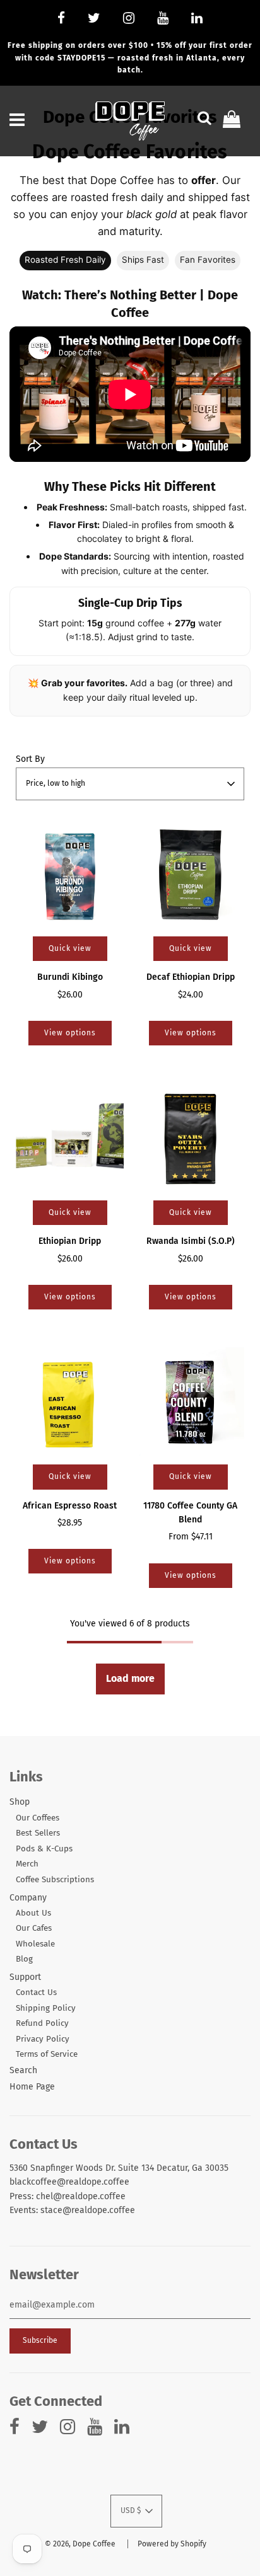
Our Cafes (34, 1928)
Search (23, 2070)
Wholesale (35, 1944)
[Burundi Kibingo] (70, 873)
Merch (27, 1864)
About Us (33, 1913)
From (191, 1537)
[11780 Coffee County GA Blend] (190, 1401)
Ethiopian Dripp (70, 1241)
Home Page (32, 2087)
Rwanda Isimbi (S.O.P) (191, 1241)
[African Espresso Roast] (70, 1401)
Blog (24, 1959)
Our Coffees (38, 1818)
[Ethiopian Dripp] (70, 1137)
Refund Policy (42, 2023)
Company (28, 1898)
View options (70, 1033)
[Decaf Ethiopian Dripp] (190, 873)
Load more (130, 1678)
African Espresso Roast (70, 1506)
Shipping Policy (46, 2008)
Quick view (70, 948)
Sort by (30, 759)
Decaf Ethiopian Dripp (191, 977)
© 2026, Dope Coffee (80, 2544)
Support (25, 1977)
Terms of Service (47, 2054)
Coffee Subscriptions (55, 1880)
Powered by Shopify (172, 2544)
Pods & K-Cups (44, 1849)
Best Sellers (38, 1833)
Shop (20, 1802)
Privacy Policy (43, 2039)
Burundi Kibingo (70, 977)
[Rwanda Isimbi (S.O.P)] (190, 1137)
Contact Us (36, 1992)
